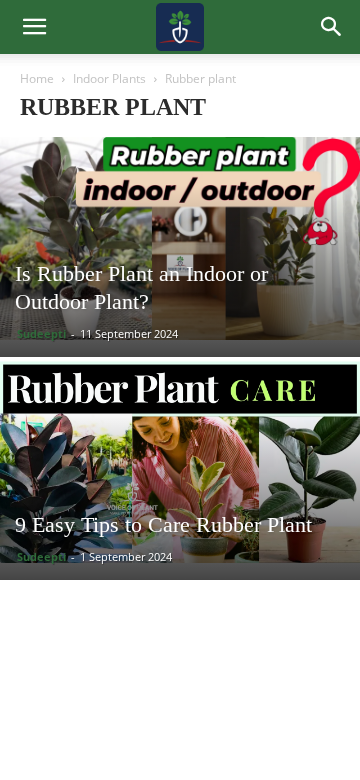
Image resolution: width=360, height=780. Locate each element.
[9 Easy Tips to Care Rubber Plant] (180, 461)
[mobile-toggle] (34, 27)
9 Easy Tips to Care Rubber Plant (163, 524)
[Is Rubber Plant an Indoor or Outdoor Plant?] (180, 238)
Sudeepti (41, 333)
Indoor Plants (109, 78)
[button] (332, 27)
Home (37, 78)
